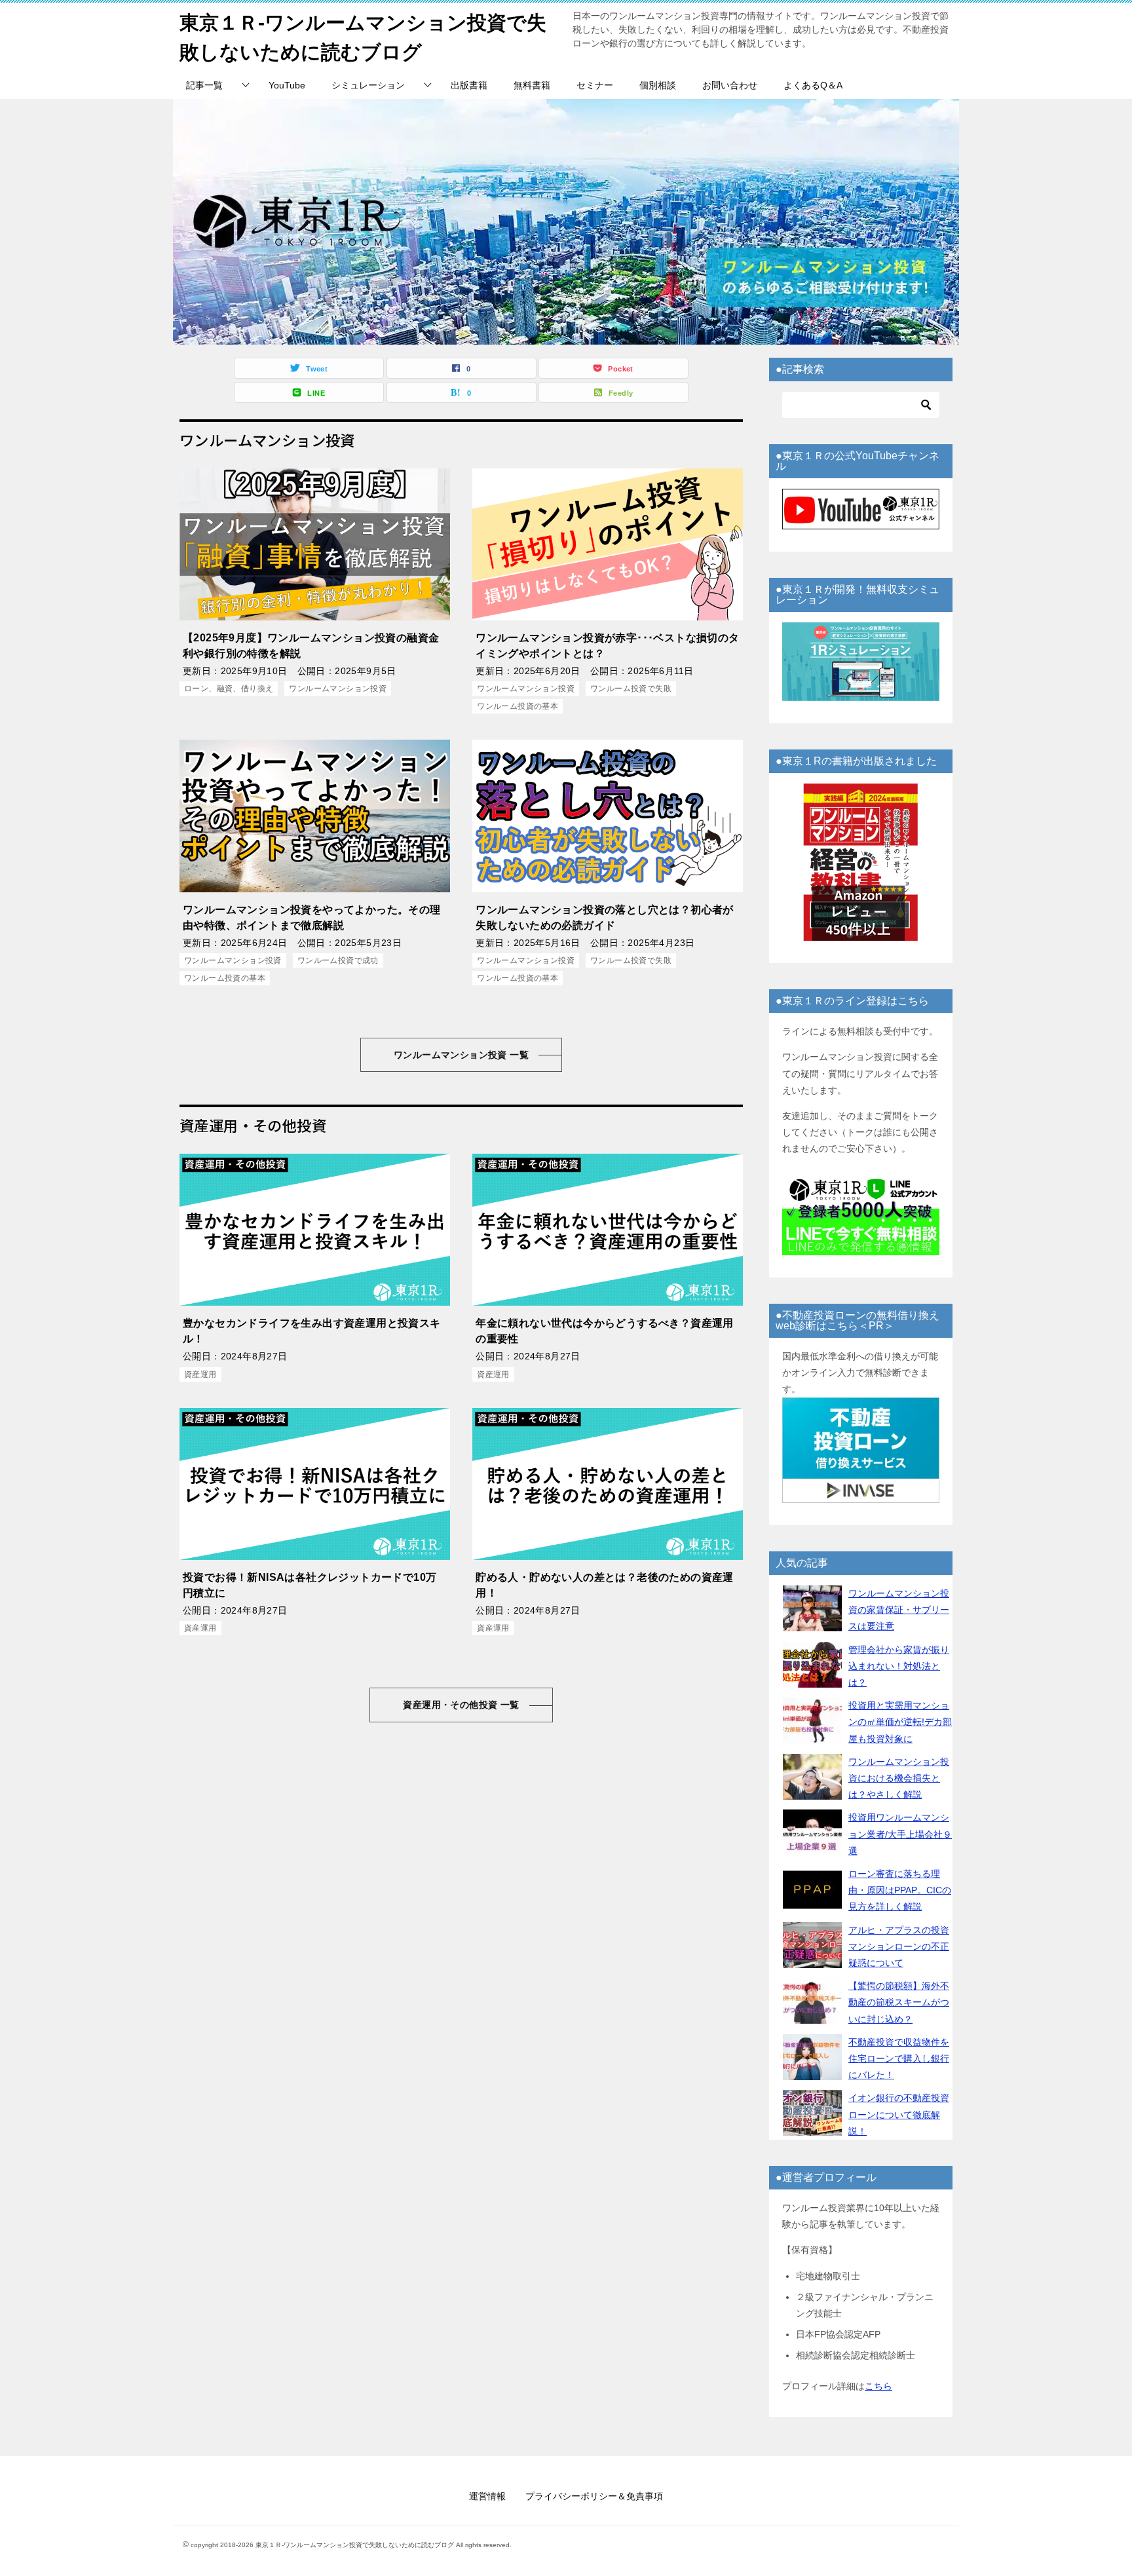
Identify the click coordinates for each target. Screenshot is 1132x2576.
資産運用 (200, 1374)
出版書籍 (469, 85)
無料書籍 (532, 85)
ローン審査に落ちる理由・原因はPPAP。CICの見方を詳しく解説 (900, 1890)
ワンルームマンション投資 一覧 (461, 1055)
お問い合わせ (730, 85)
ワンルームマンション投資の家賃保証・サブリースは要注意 (899, 1610)
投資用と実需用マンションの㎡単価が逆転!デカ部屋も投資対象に (900, 1722)
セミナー (595, 85)
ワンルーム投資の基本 (518, 706)
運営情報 (487, 2496)
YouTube (287, 85)
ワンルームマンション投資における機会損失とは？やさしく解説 (899, 1778)
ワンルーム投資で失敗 (631, 689)
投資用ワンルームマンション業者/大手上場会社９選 (900, 1834)
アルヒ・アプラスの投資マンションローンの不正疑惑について (899, 1946)
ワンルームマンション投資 (338, 689)
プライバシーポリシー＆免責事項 (594, 2496)
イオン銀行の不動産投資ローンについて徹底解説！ (899, 2114)
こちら (878, 2386)
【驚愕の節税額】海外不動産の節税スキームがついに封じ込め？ (899, 2002)
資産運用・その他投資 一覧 (461, 1705)
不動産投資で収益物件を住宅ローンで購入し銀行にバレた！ (899, 2058)
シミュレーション (368, 85)
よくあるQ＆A (813, 85)
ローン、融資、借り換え (229, 689)
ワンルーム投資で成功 (338, 960)
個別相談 (658, 85)
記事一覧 (204, 85)
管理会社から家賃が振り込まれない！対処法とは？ (899, 1666)
